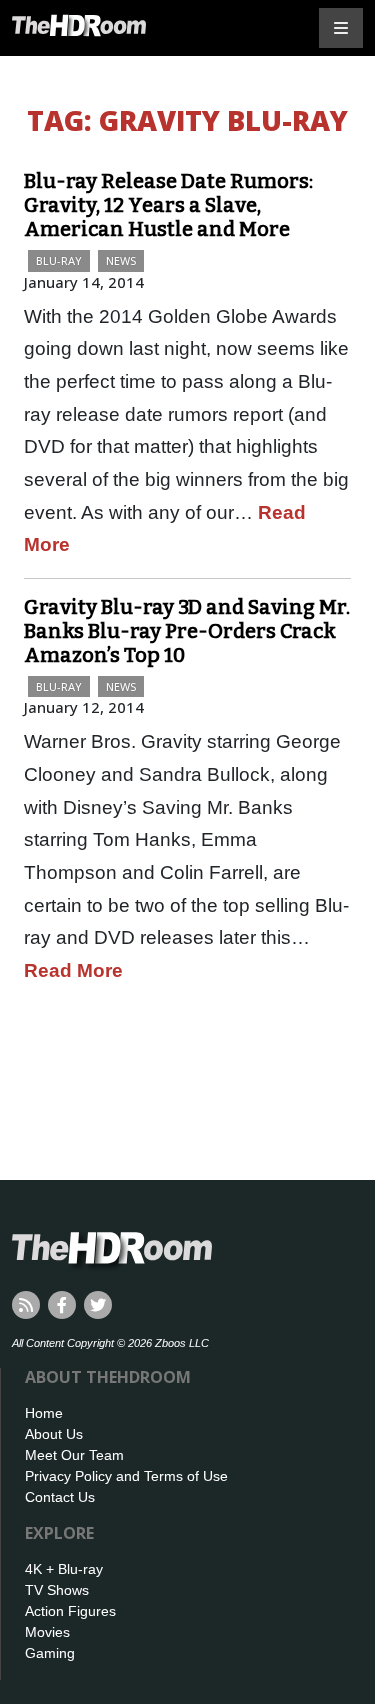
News (121, 260)
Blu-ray (59, 260)
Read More (73, 970)
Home (44, 1413)
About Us (54, 1434)
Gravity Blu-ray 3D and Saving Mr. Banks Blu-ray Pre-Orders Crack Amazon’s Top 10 (187, 631)
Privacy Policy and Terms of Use (126, 1476)
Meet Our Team (74, 1455)
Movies (47, 1632)
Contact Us (60, 1497)
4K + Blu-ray (64, 1569)
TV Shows (57, 1590)
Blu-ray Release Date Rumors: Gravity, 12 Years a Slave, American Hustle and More (168, 205)
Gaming (50, 1653)
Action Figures (70, 1611)
